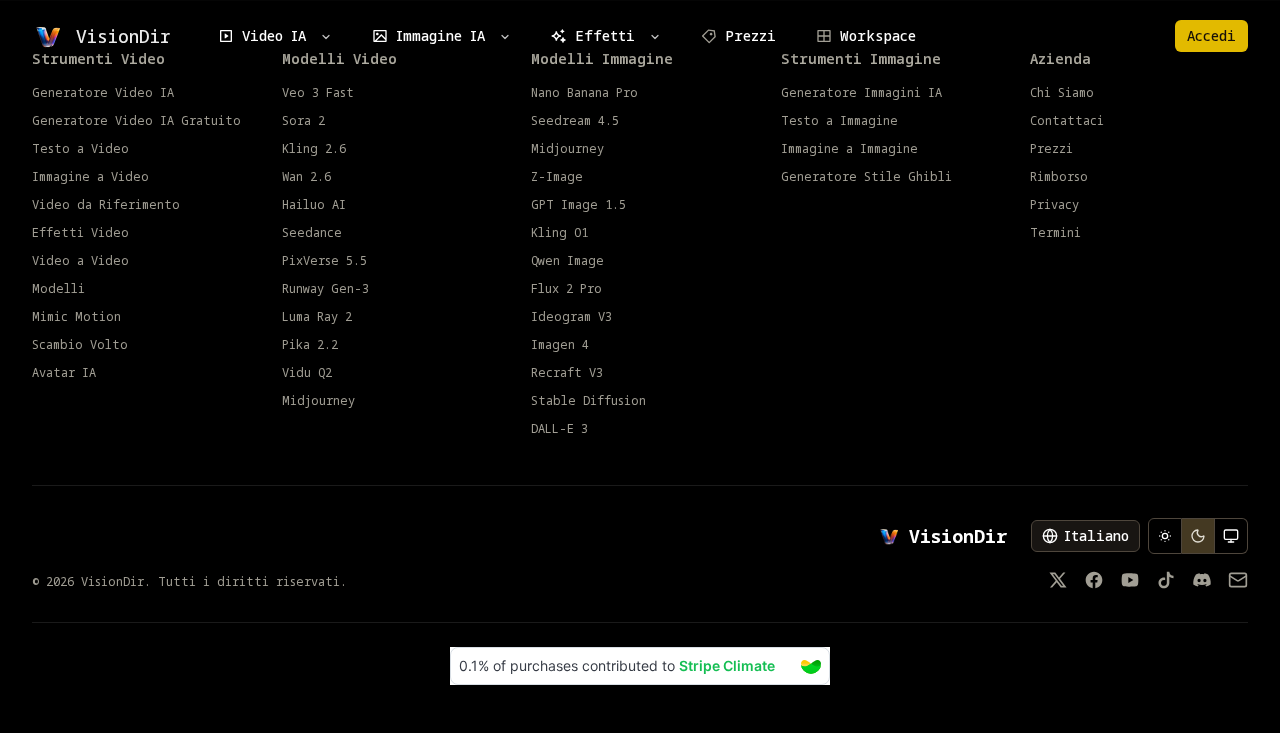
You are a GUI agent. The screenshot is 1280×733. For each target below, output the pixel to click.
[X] (1058, 580)
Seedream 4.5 (575, 121)
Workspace (878, 35)
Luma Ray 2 (317, 317)
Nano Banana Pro (584, 93)
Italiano (1096, 535)
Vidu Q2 (307, 373)
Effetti (605, 35)
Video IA (274, 35)
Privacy (1054, 205)
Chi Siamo (1062, 93)
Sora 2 (303, 121)
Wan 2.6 (306, 177)
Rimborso (1059, 177)
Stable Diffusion (588, 401)
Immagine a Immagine (849, 149)
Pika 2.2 (310, 345)
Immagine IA (440, 35)
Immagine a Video (90, 177)
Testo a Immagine (839, 121)
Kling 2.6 (314, 149)
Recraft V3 (567, 373)
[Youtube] (1130, 580)
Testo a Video (80, 149)
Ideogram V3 (571, 317)
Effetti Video (80, 233)
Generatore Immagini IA (861, 93)
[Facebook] (1094, 580)
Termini (1055, 233)
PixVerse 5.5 (324, 261)
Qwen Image (567, 261)
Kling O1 (559, 233)
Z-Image (557, 177)
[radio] (1165, 536)
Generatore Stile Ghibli (866, 177)
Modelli (58, 289)
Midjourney (318, 401)
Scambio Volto (80, 345)
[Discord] (1202, 580)
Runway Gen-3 (325, 289)
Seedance (312, 233)
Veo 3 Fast (318, 93)
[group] (1198, 536)
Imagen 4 (560, 345)
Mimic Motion (76, 317)
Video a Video (80, 261)
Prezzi (750, 35)
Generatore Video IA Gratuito (136, 121)
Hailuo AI (314, 205)
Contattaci (1067, 121)
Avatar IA (64, 373)
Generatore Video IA (103, 93)
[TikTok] (1166, 580)
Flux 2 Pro (566, 289)
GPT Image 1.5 (578, 205)
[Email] (1238, 580)
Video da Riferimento (106, 205)
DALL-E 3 (559, 429)
